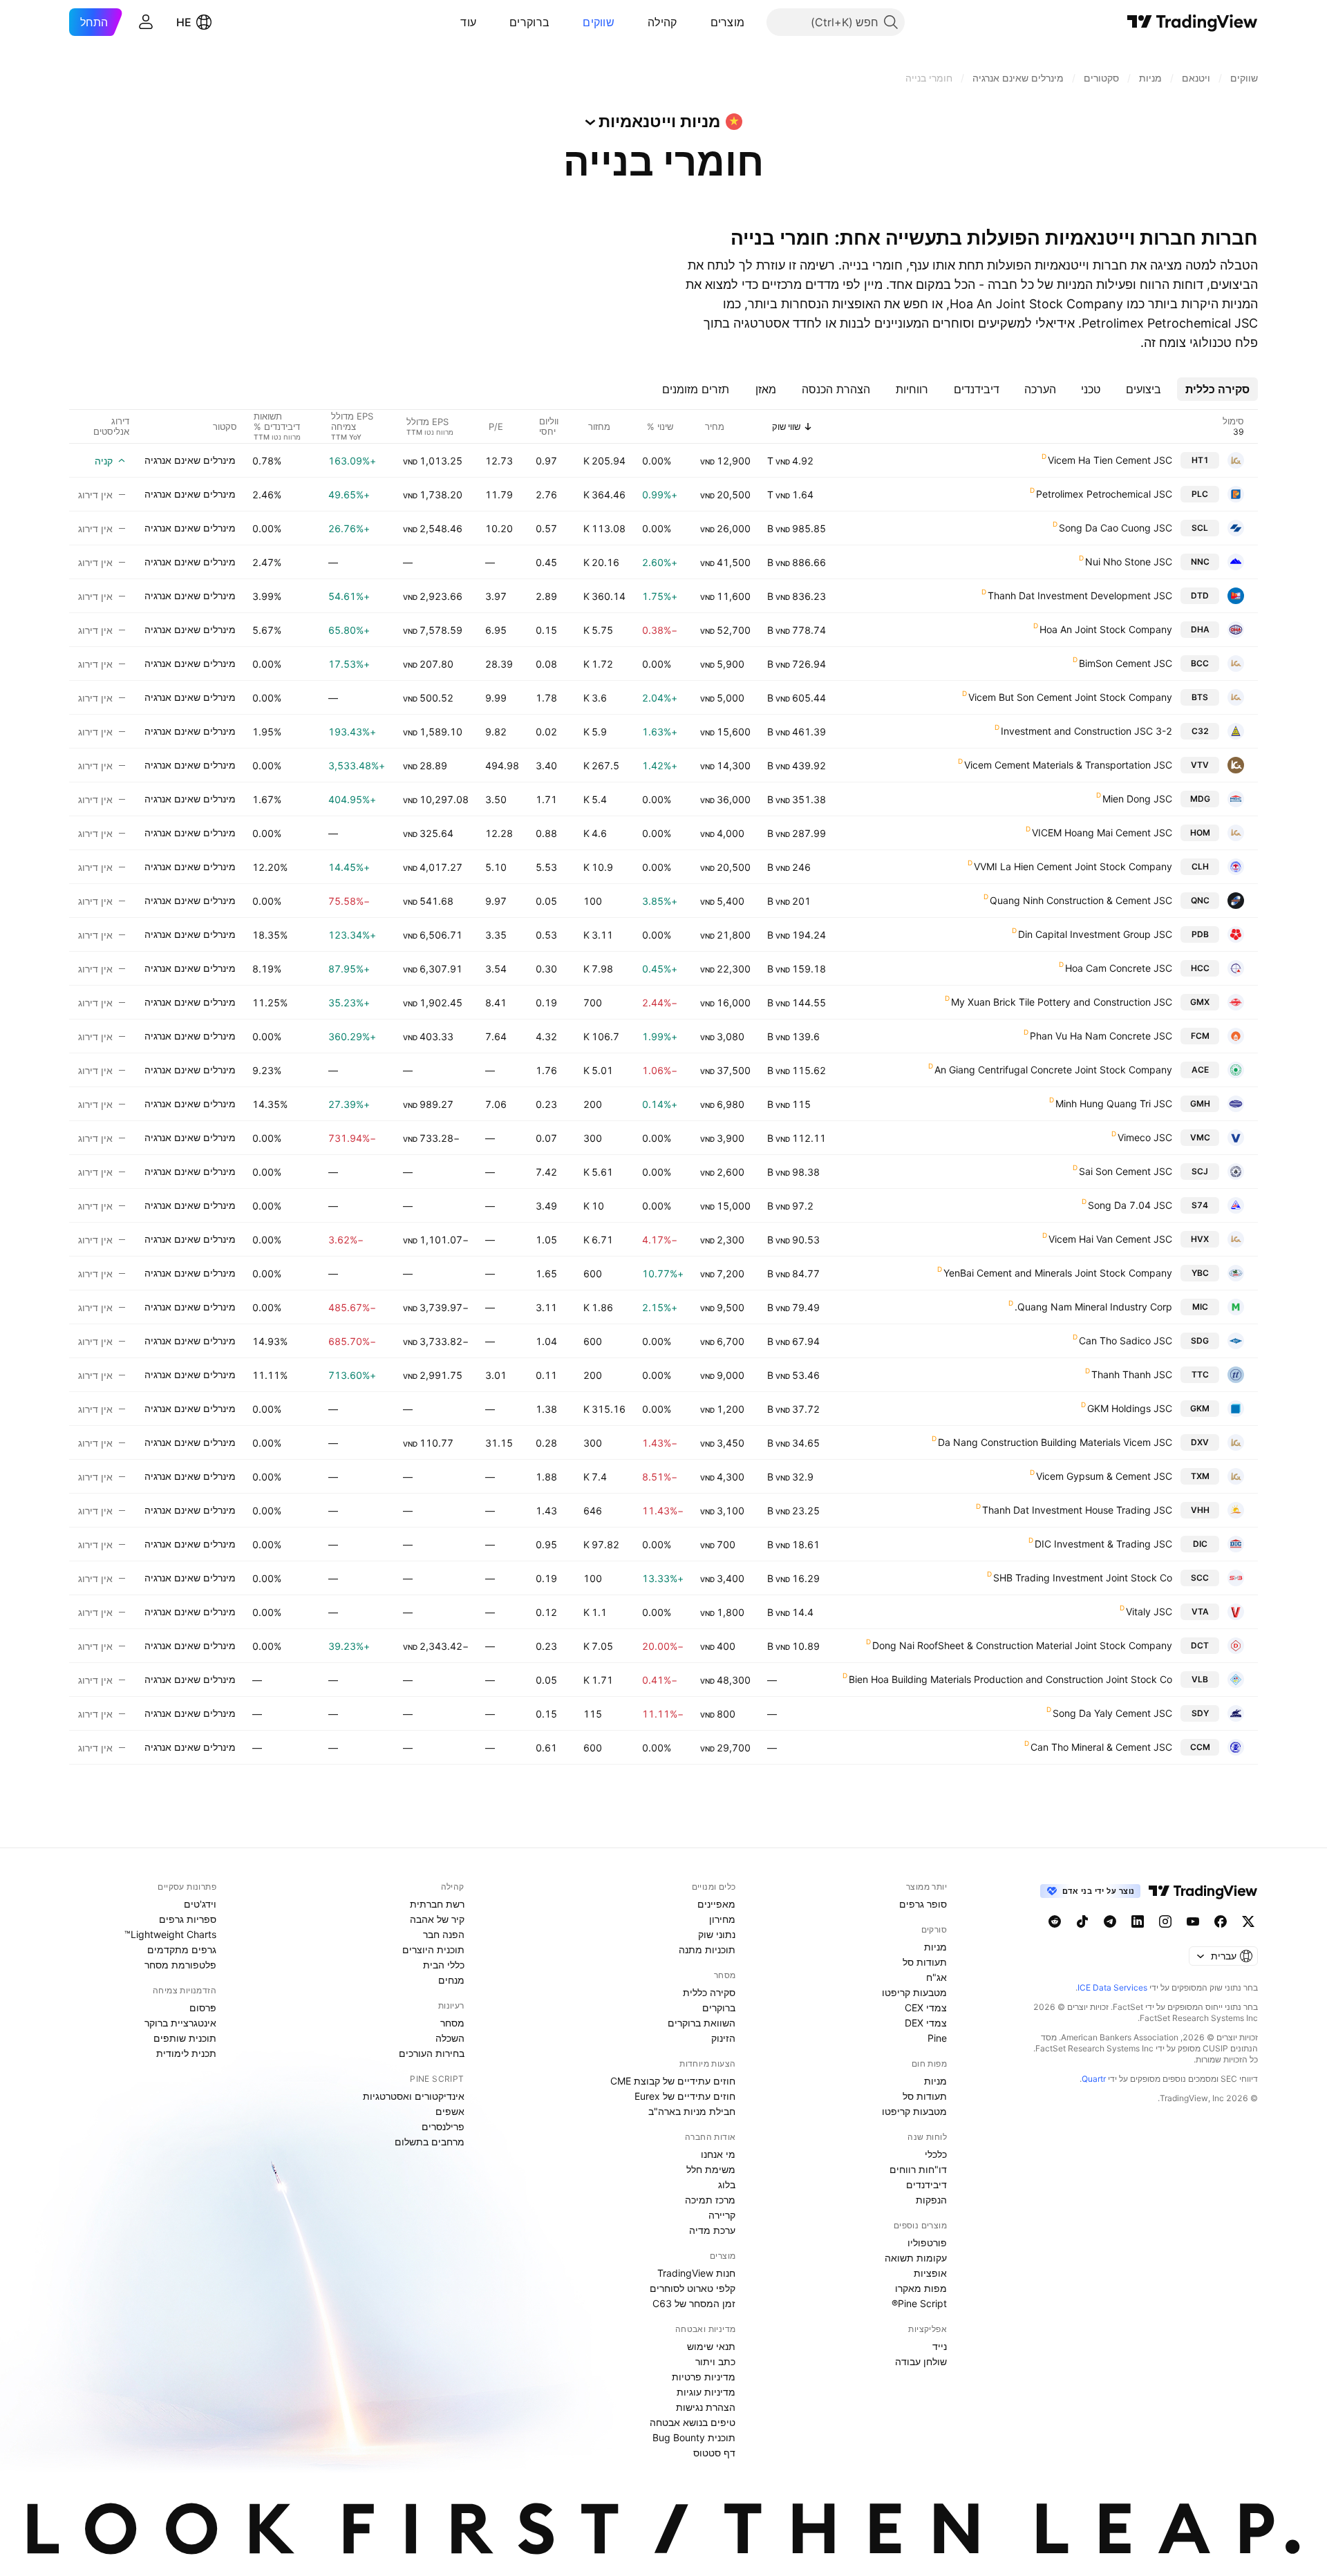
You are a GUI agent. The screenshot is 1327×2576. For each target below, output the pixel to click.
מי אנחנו (718, 2154)
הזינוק (723, 2038)
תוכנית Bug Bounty (694, 2437)
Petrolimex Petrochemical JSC (1104, 494)
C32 (1200, 731)
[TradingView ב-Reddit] (1055, 1921)
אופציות (930, 2273)
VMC (1200, 1137)
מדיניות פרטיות (704, 2377)
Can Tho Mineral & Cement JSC (1101, 1747)
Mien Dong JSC (1137, 799)
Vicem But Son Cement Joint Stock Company (1070, 697)
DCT (1200, 1645)
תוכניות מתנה (707, 1949)
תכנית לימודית (186, 2053)
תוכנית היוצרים (433, 1949)
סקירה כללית (709, 1992)
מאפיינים (716, 1904)
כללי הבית (444, 1965)
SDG (1200, 1341)
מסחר (452, 2023)
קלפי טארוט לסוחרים (693, 2288)
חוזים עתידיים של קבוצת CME (673, 2081)
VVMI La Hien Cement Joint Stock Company (1073, 866)
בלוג (727, 2184)
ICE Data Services (1112, 1987)
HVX (1200, 1239)
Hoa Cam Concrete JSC (1119, 968)
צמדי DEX (926, 2023)
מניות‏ (935, 1947)
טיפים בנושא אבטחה (693, 2422)
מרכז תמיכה (710, 2200)
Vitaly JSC (1149, 1611)
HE (184, 22)
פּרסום (203, 2008)
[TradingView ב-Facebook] (1221, 1921)
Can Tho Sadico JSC (1126, 1341)
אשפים (450, 2111)
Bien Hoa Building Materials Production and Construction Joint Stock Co (1010, 1679)
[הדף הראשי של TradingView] (1193, 22)
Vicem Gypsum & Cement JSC (1104, 1476)
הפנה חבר (444, 1934)
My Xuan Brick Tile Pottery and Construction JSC (1062, 1002)
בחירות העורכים (432, 2053)
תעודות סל (925, 1962)
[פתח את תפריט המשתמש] (146, 22)
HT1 (1200, 460)
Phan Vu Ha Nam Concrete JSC (1101, 1036)
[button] (700, 22)
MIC (1200, 1307)
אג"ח (937, 1977)
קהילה (662, 22)
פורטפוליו (927, 2243)
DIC (1200, 1544)
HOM (1200, 833)
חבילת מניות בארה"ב (692, 2111)
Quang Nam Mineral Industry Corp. (1093, 1307)
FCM (1200, 1036)
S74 (1200, 1205)
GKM (1200, 1408)
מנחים (451, 1980)
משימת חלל (711, 2169)
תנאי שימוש (711, 2346)
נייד (940, 2346)
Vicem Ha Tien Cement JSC (1110, 460)
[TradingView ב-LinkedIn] (1138, 1921)
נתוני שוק (717, 1934)
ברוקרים (529, 22)
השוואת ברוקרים (702, 2023)
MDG (1200, 799)
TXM (1200, 1476)
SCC (1200, 1578)
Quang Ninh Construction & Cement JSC (1081, 900)
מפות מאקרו (921, 2288)
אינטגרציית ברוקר (180, 2023)
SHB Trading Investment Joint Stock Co (1083, 1578)
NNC (1200, 562)
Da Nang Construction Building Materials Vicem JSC (1055, 1442)
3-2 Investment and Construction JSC (1086, 731)
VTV (1200, 765)
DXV (1200, 1442)
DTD (1200, 595)
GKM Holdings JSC (1130, 1408)
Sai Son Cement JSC (1126, 1171)
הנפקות (931, 2200)
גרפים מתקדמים (182, 1949)
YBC (1200, 1273)
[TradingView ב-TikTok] (1082, 1921)
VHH (1200, 1510)
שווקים (599, 22)
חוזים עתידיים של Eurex (685, 2096)
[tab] (1217, 389)
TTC (1200, 1374)
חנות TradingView (696, 2273)
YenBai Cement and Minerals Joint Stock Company (1058, 1273)
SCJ (1200, 1171)
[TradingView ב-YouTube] (1193, 1921)
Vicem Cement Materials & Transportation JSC (1068, 765)
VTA (1200, 1611)
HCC (1200, 968)
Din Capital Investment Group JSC (1095, 934)
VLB (1200, 1679)
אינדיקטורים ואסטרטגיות (414, 2096)
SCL (1200, 528)
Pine (937, 2038)
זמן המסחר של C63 (694, 2303)
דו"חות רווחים (918, 2169)
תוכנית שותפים (185, 2038)
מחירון (722, 1919)
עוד (468, 22)
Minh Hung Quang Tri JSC (1114, 1103)
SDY (1200, 1713)
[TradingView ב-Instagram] (1165, 1921)
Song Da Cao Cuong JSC (1116, 528)
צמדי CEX (926, 2008)
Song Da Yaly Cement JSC (1112, 1713)
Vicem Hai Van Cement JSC (1110, 1239)
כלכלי (936, 2154)
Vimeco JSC (1145, 1137)
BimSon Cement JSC (1126, 663)
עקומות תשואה (916, 2258)
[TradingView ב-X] (1248, 1921)
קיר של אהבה (437, 1919)
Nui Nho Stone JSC (1129, 562)
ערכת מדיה (712, 2230)
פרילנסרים (443, 2126)
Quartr (1094, 2079)
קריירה (722, 2215)
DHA (1200, 629)
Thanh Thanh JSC (1132, 1374)
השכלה (450, 2038)
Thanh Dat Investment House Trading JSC (1077, 1510)
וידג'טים (200, 1904)
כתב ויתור (715, 2361)
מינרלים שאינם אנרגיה (190, 460)
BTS (1200, 697)
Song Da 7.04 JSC (1130, 1205)
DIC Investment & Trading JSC (1103, 1544)
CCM (1200, 1747)
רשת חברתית (437, 1904)
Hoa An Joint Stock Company (1106, 629)
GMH (1200, 1103)
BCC (1200, 663)
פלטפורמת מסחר (180, 1965)
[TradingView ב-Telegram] (1110, 1921)
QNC (1200, 900)
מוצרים (728, 22)
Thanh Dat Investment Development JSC (1080, 595)
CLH (1200, 866)
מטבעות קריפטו (914, 1992)
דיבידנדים (926, 2184)
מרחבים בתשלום (430, 2142)
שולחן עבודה (921, 2361)
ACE (1200, 1070)
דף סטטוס (714, 2453)
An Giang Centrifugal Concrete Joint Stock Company (1053, 1070)
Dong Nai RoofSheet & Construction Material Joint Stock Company (1022, 1645)
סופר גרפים (923, 1904)
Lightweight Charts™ (170, 1934)
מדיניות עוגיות (706, 2392)
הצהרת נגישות (706, 2407)
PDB (1200, 934)
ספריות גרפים (188, 1919)
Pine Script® (919, 2303)
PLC (1200, 494)
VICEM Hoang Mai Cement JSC (1102, 833)
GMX (1200, 1002)
